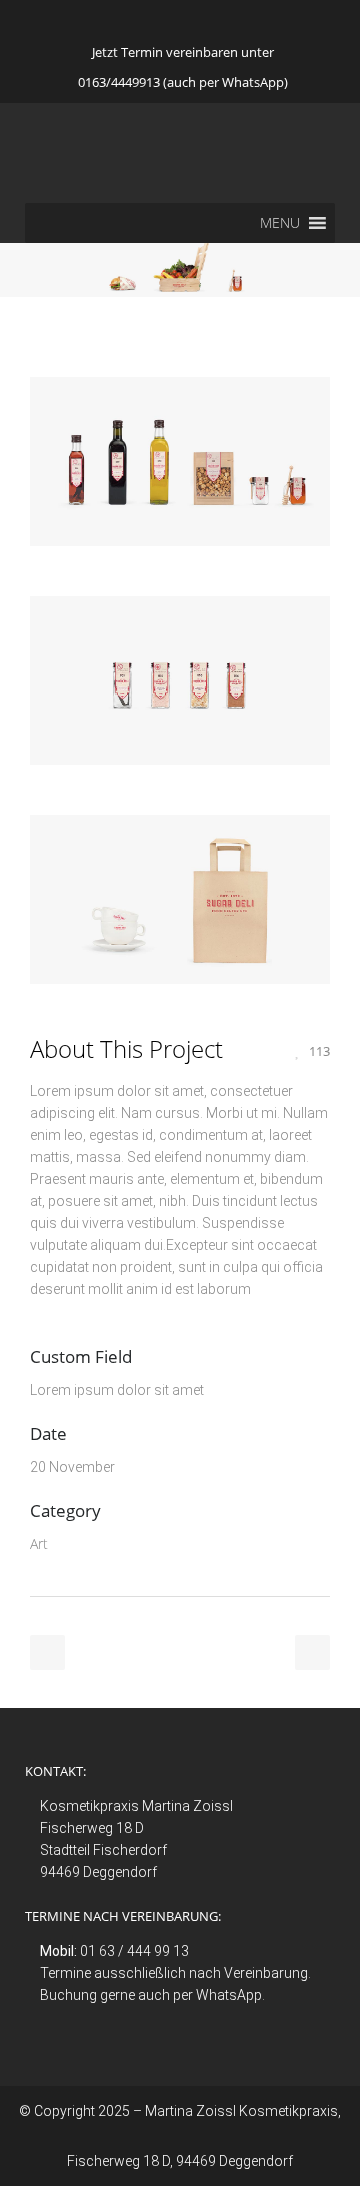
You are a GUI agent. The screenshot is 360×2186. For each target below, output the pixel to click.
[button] (280, 223)
